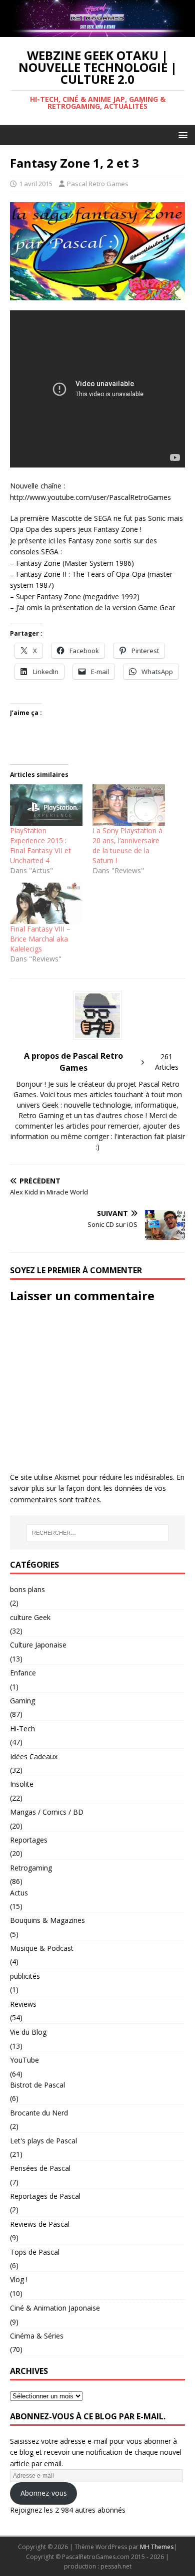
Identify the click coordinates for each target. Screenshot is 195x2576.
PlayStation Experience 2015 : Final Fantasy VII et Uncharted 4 (40, 845)
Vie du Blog (28, 2032)
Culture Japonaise (38, 1645)
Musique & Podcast (42, 1948)
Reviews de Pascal (40, 2224)
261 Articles (167, 1062)
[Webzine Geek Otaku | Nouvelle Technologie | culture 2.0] (97, 31)
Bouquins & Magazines (47, 1920)
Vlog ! (19, 2279)
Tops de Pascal (35, 2252)
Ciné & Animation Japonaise (55, 2308)
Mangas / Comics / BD (47, 1812)
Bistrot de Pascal (37, 2085)
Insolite (22, 1784)
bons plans (27, 1589)
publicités (25, 1976)
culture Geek (30, 1617)
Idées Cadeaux (34, 1756)
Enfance (23, 1673)
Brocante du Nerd (39, 2113)
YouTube (24, 2060)
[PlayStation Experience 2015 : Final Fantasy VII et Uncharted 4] (46, 805)
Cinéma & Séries (37, 2336)
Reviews (23, 2004)
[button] (181, 134)
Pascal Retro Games (98, 184)
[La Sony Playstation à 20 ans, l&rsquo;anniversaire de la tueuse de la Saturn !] (129, 805)
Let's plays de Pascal (43, 2141)
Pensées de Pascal (40, 2168)
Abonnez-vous (44, 2493)
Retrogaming (31, 1868)
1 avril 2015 (36, 184)
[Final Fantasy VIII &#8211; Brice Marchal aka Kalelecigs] (46, 903)
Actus (19, 1893)
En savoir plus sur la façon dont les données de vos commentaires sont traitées (97, 1488)
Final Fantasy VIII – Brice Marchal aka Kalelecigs (40, 939)
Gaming (22, 1701)
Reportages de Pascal (45, 2196)
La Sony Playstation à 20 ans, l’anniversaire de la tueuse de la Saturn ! (127, 845)
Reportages (29, 1840)
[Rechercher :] (98, 1533)
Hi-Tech (22, 1729)
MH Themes (157, 2547)
